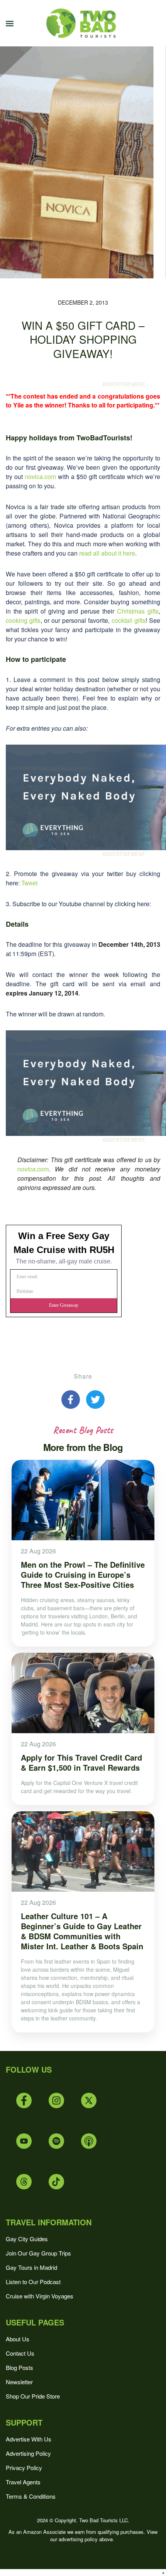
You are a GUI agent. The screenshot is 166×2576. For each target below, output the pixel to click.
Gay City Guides (27, 2239)
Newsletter (19, 2382)
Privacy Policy (24, 2468)
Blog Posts (19, 2367)
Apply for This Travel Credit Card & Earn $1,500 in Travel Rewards (81, 1762)
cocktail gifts (129, 620)
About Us (18, 2339)
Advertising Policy (28, 2453)
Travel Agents (23, 2482)
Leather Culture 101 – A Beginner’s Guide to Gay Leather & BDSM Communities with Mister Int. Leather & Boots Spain (82, 1931)
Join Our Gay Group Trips (38, 2253)
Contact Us (20, 2353)
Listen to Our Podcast (33, 2282)
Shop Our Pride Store (33, 2396)
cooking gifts (23, 620)
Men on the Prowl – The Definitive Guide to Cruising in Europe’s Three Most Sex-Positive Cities (83, 1574)
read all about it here (107, 553)
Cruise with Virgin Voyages (40, 2296)
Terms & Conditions (31, 2496)
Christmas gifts (138, 611)
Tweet (29, 883)
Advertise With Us (29, 2439)
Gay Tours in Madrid (31, 2267)
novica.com (40, 477)
